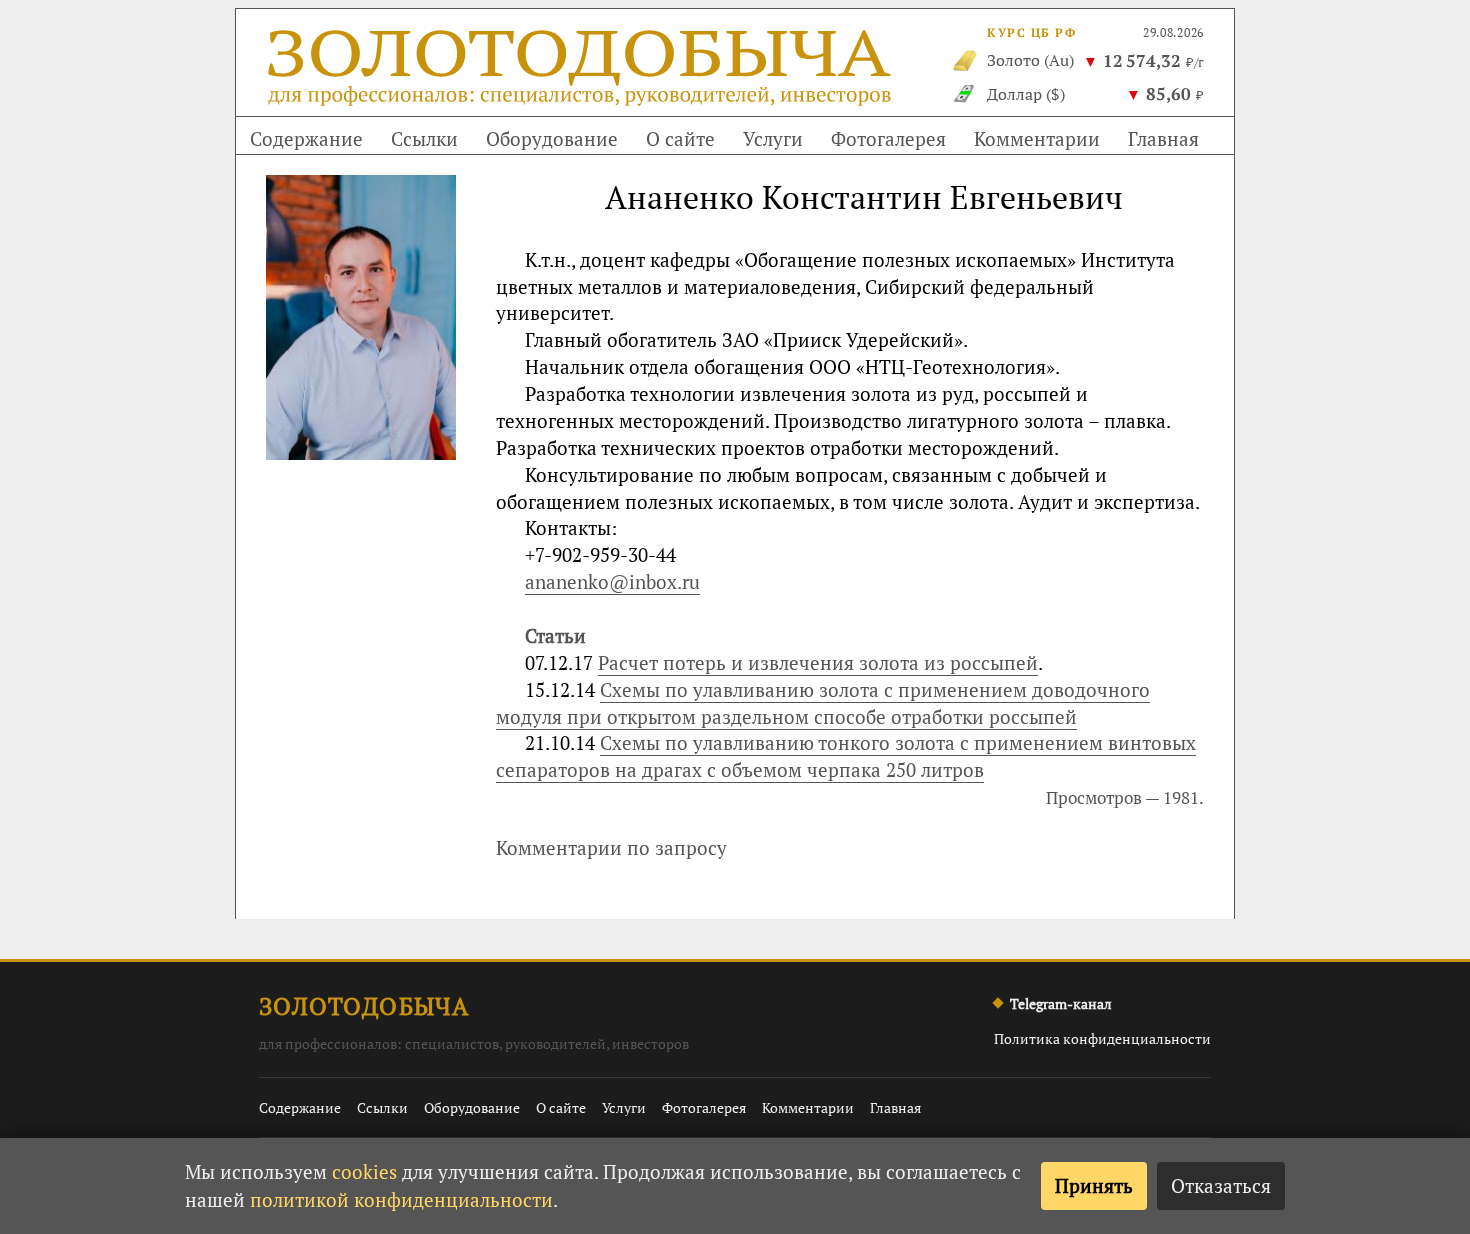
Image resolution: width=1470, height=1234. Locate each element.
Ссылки (424, 138)
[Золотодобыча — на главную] (582, 73)
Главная (1163, 138)
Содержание (306, 138)
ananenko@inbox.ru (612, 581)
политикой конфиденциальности (401, 1199)
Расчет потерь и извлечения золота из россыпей (818, 662)
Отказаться (1221, 1185)
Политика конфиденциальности (1102, 1038)
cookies (364, 1171)
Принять (1094, 1185)
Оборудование (552, 138)
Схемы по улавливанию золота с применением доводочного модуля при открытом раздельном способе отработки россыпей (823, 703)
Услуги (773, 138)
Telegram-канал (1061, 1003)
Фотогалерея (888, 138)
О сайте (680, 138)
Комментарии (1037, 138)
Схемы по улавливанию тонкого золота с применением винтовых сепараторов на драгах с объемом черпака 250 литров (846, 756)
